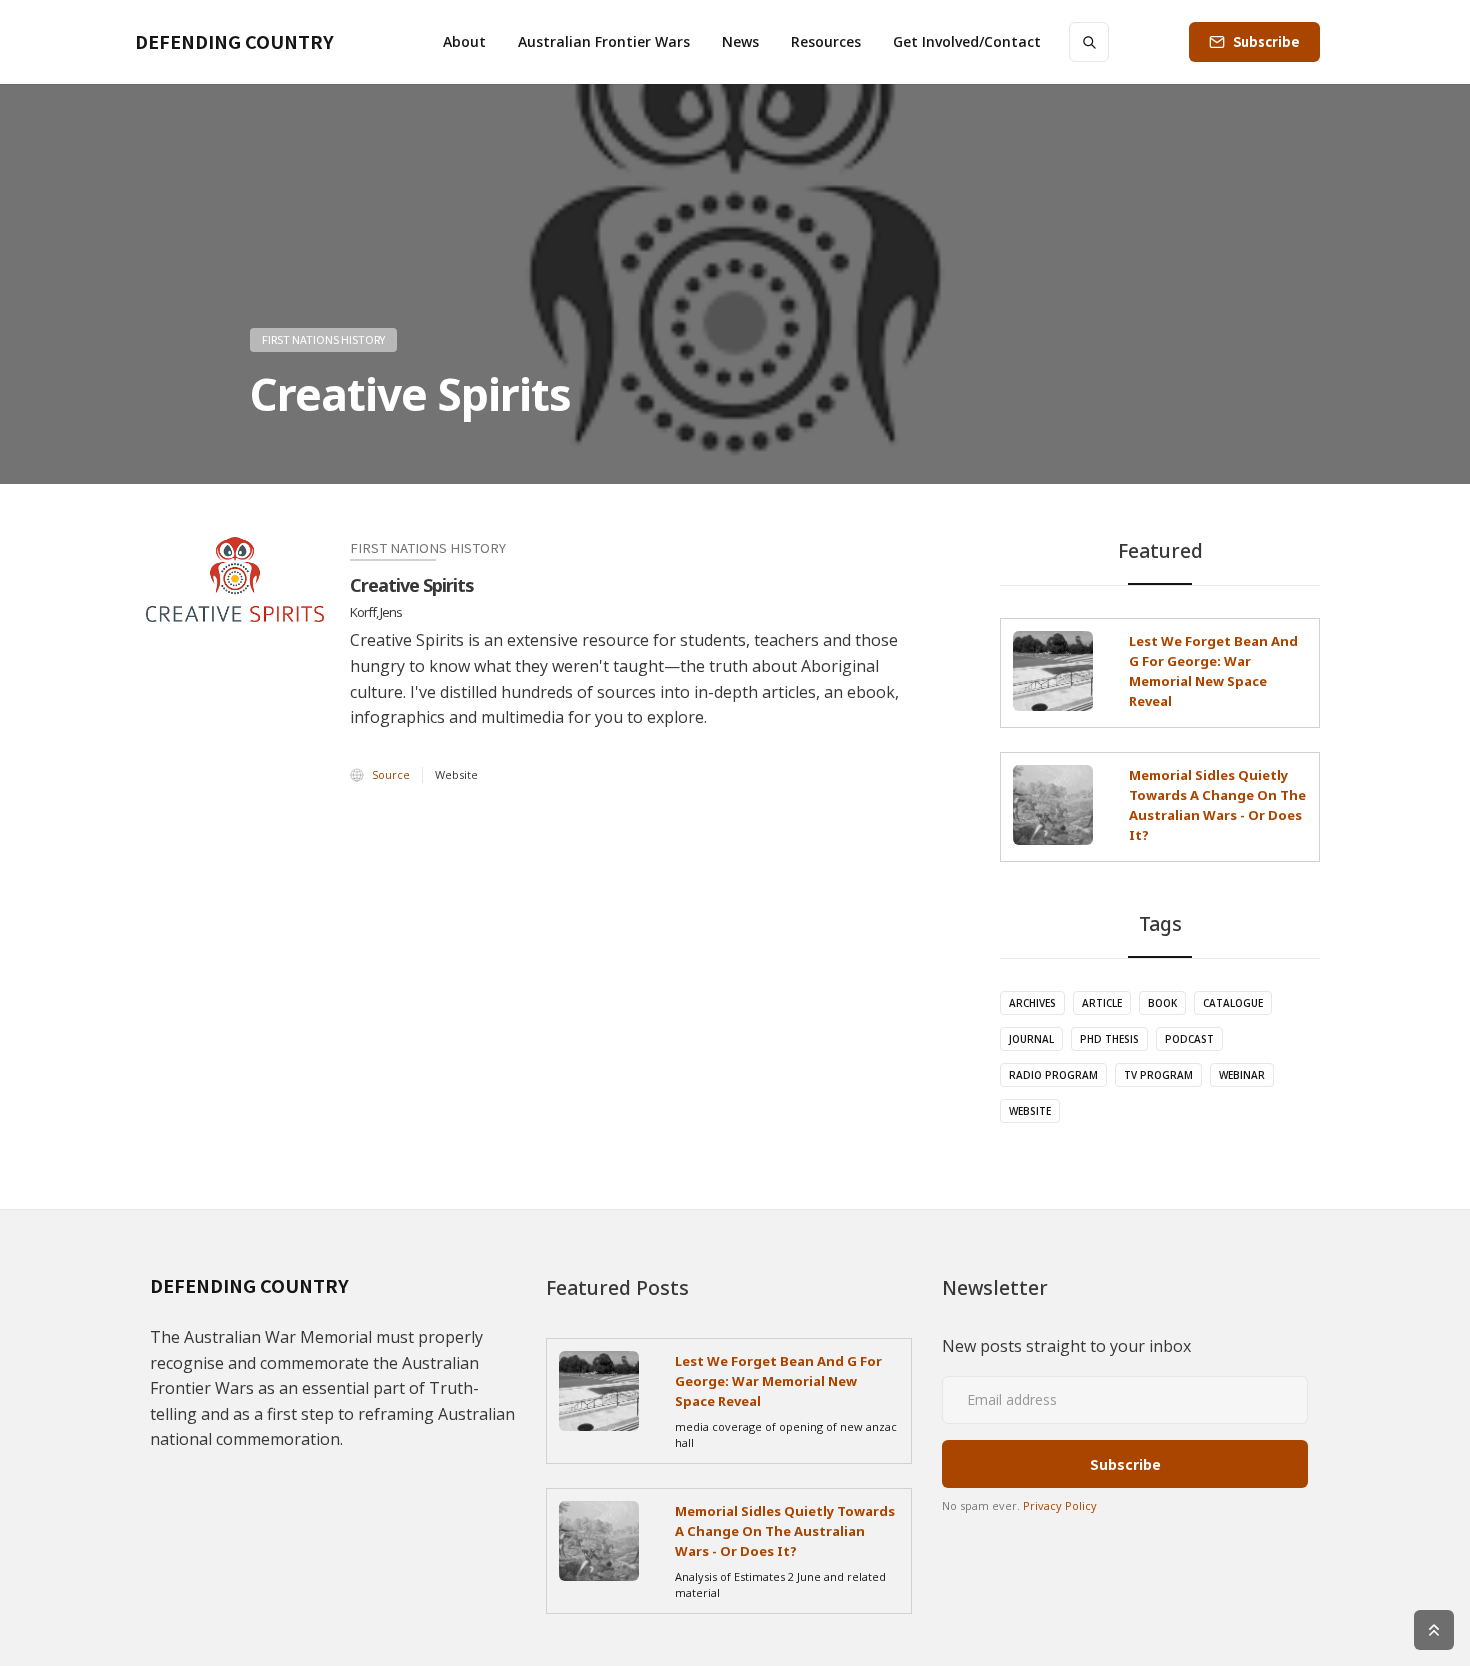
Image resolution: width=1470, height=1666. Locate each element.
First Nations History (323, 339)
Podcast (1189, 1039)
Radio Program (1053, 1075)
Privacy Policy (1060, 1505)
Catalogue (1233, 1003)
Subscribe (1266, 41)
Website (1030, 1111)
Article (1102, 1003)
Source (391, 774)
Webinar (1242, 1075)
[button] (464, 42)
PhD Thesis (1109, 1039)
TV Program (1158, 1075)
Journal (1031, 1039)
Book (1162, 1003)
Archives (1032, 1003)
